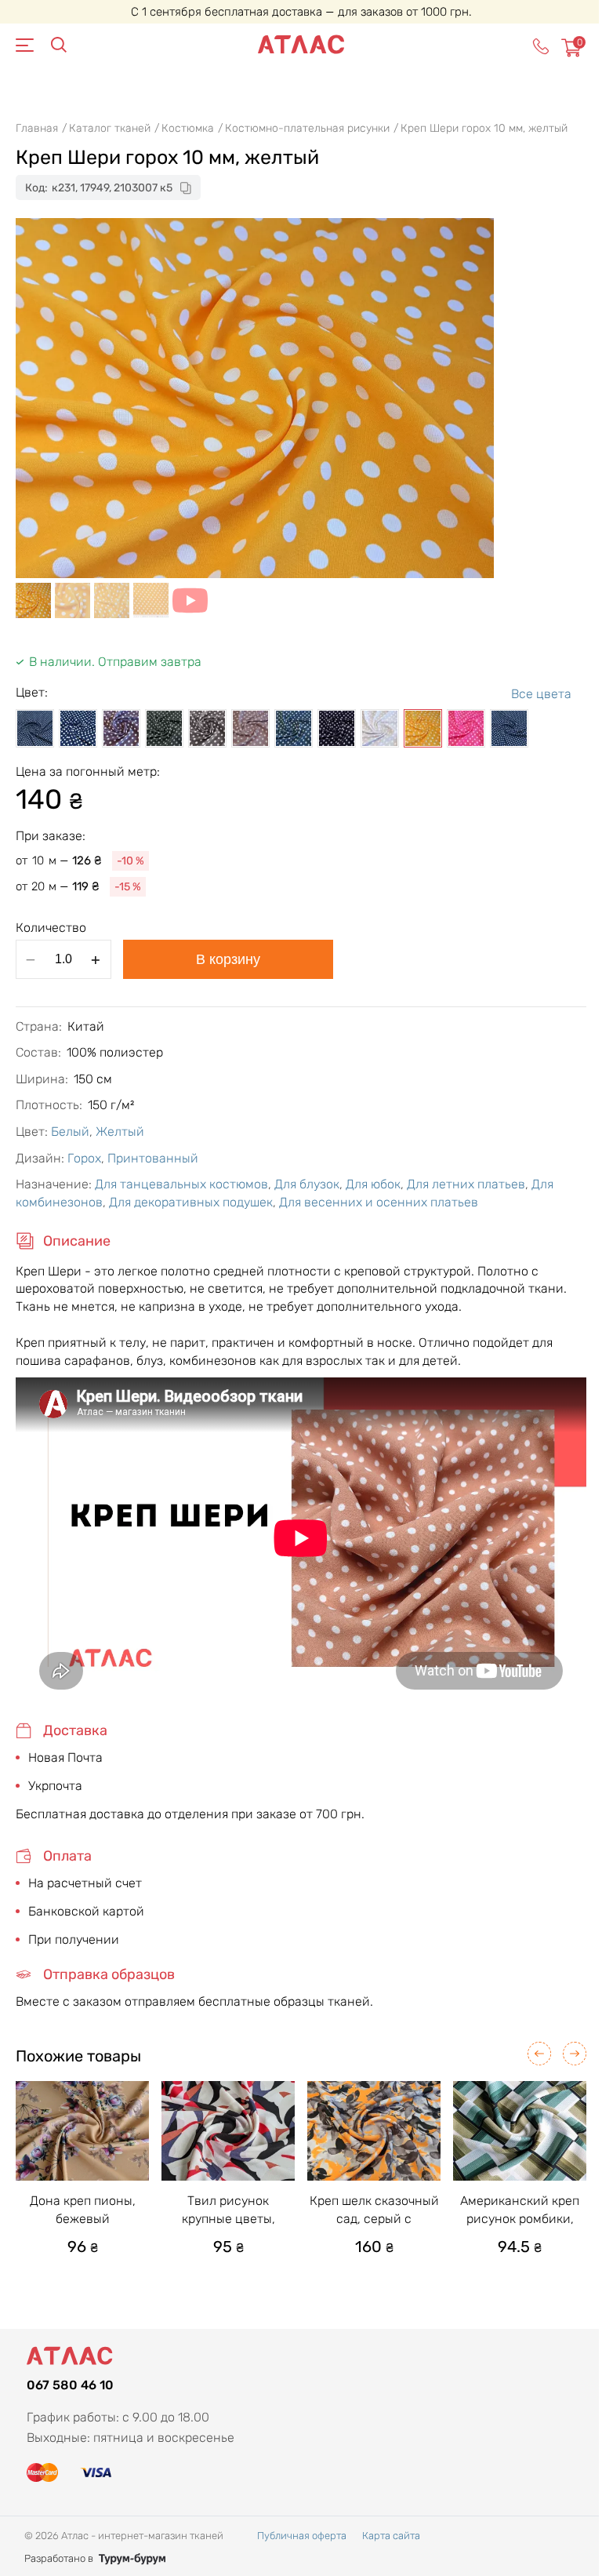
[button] (539, 2054)
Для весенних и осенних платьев (379, 1202)
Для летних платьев (466, 1184)
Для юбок (373, 1184)
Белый (70, 1132)
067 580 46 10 (70, 2385)
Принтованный (153, 1158)
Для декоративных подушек (191, 1202)
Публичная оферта (302, 2536)
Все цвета (541, 694)
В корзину (228, 959)
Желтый (120, 1132)
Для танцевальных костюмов (181, 1184)
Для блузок (307, 1184)
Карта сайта (391, 2536)
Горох (84, 1158)
